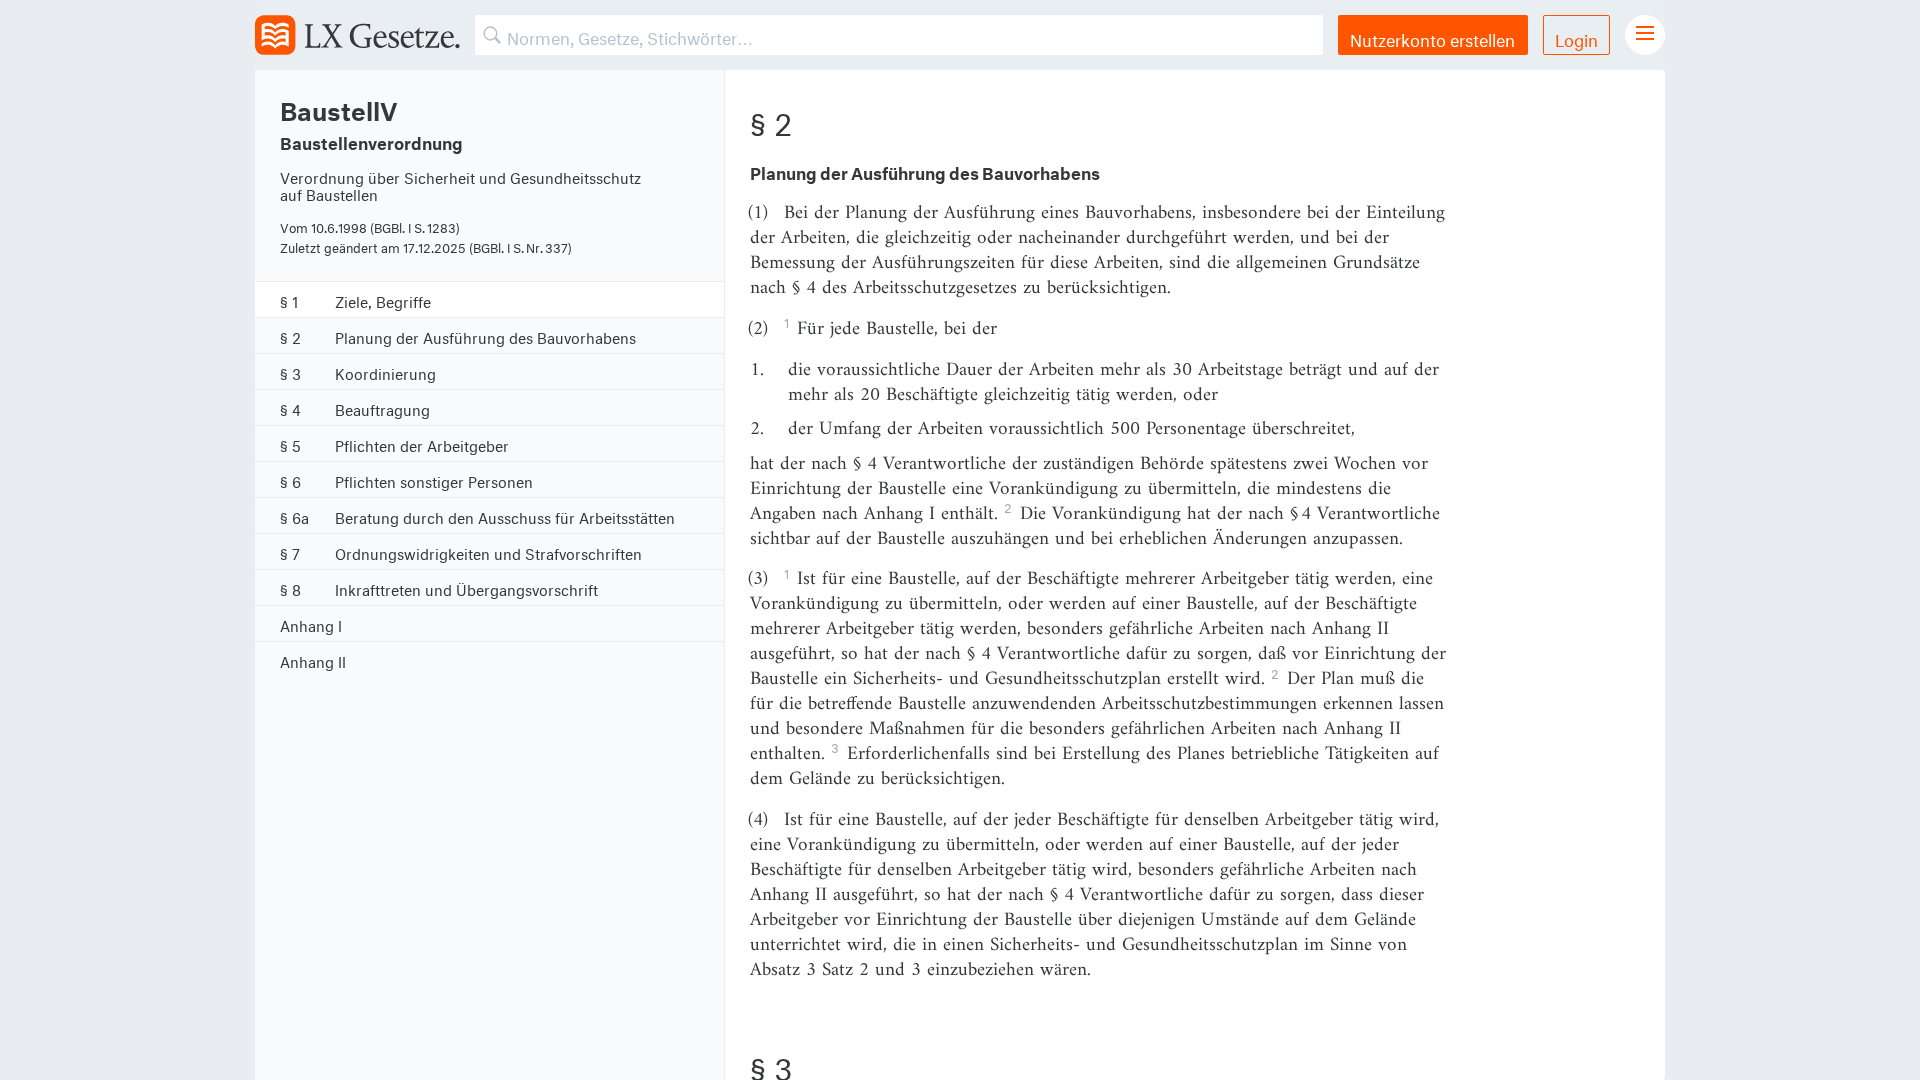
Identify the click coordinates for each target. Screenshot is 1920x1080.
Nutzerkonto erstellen (1432, 37)
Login (1576, 37)
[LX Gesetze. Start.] (357, 35)
